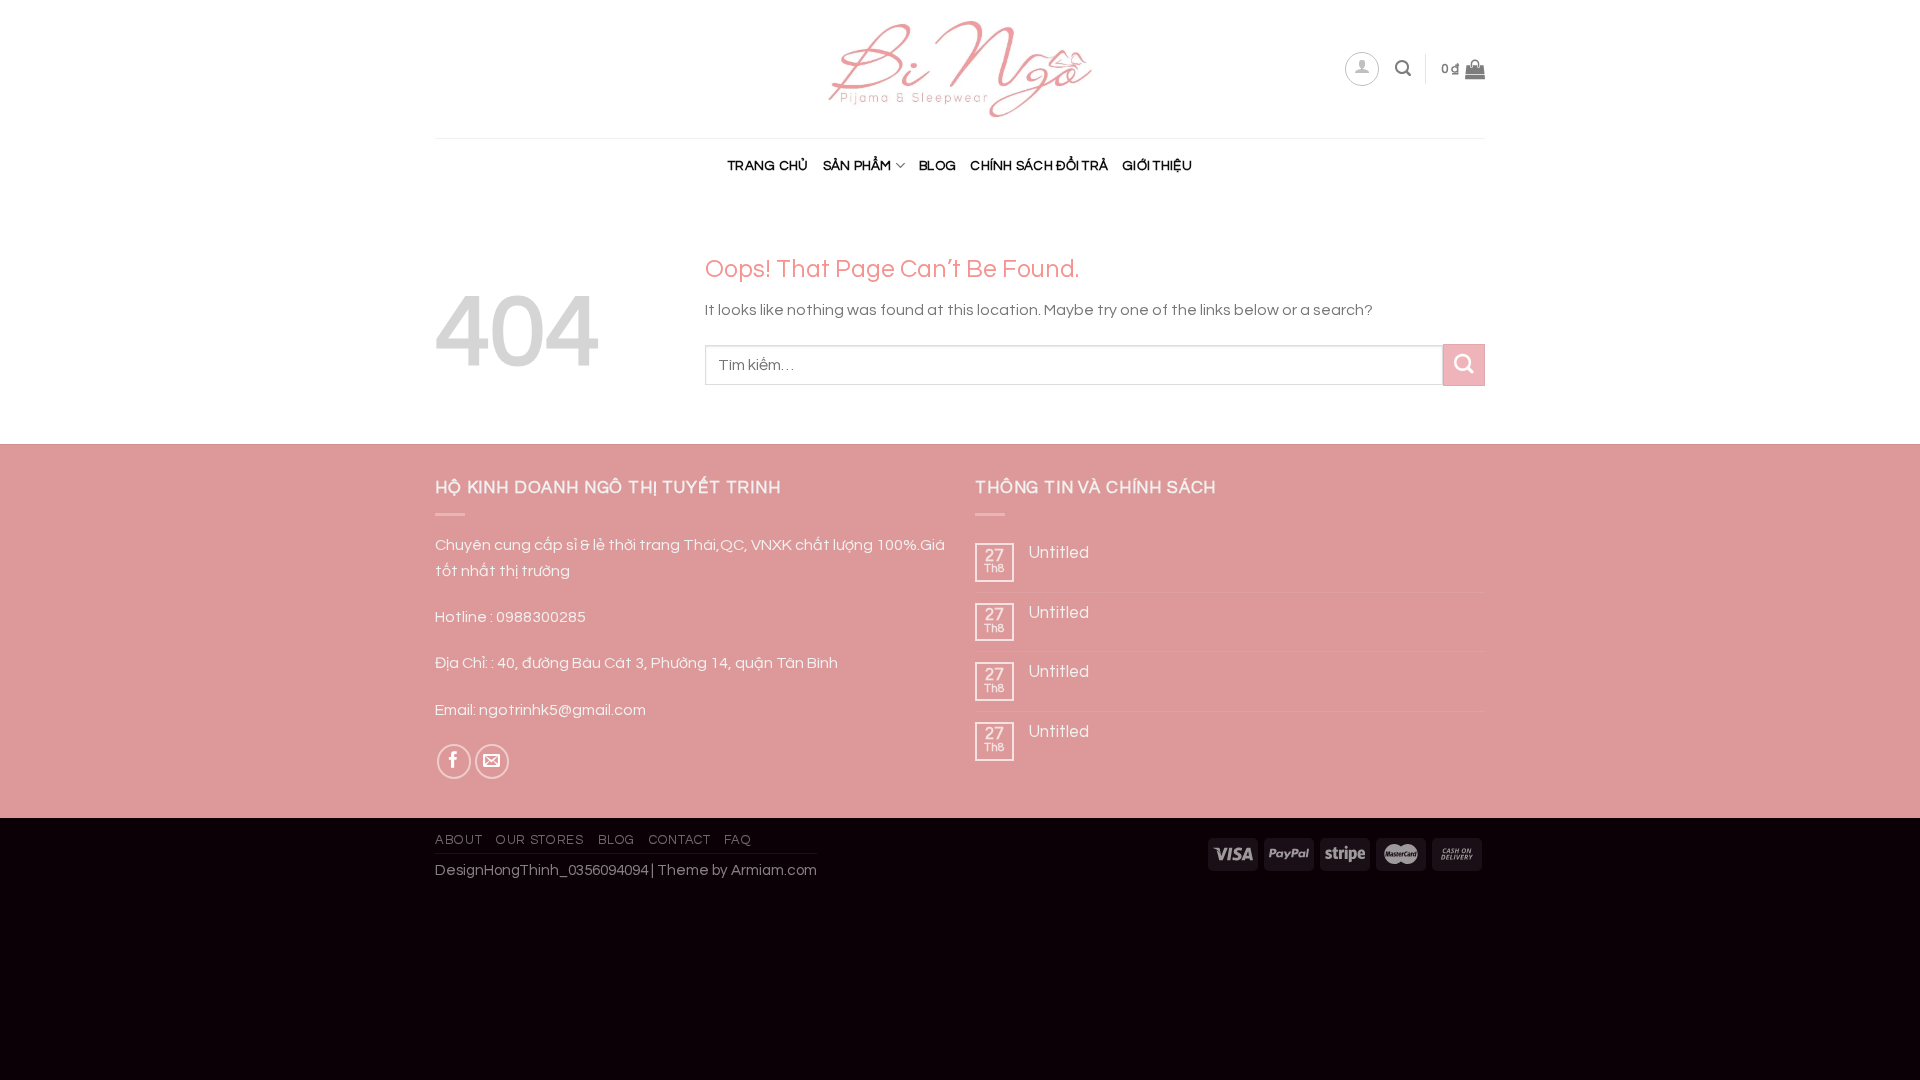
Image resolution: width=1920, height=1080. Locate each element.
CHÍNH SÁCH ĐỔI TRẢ (1039, 166)
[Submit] (1464, 364)
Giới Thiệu (1157, 166)
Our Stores (539, 840)
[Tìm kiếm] (1403, 68)
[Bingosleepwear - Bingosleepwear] (960, 69)
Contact (680, 840)
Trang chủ (768, 166)
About (458, 840)
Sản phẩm (857, 166)
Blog (937, 166)
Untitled (1059, 553)
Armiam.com (774, 870)
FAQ (737, 840)
